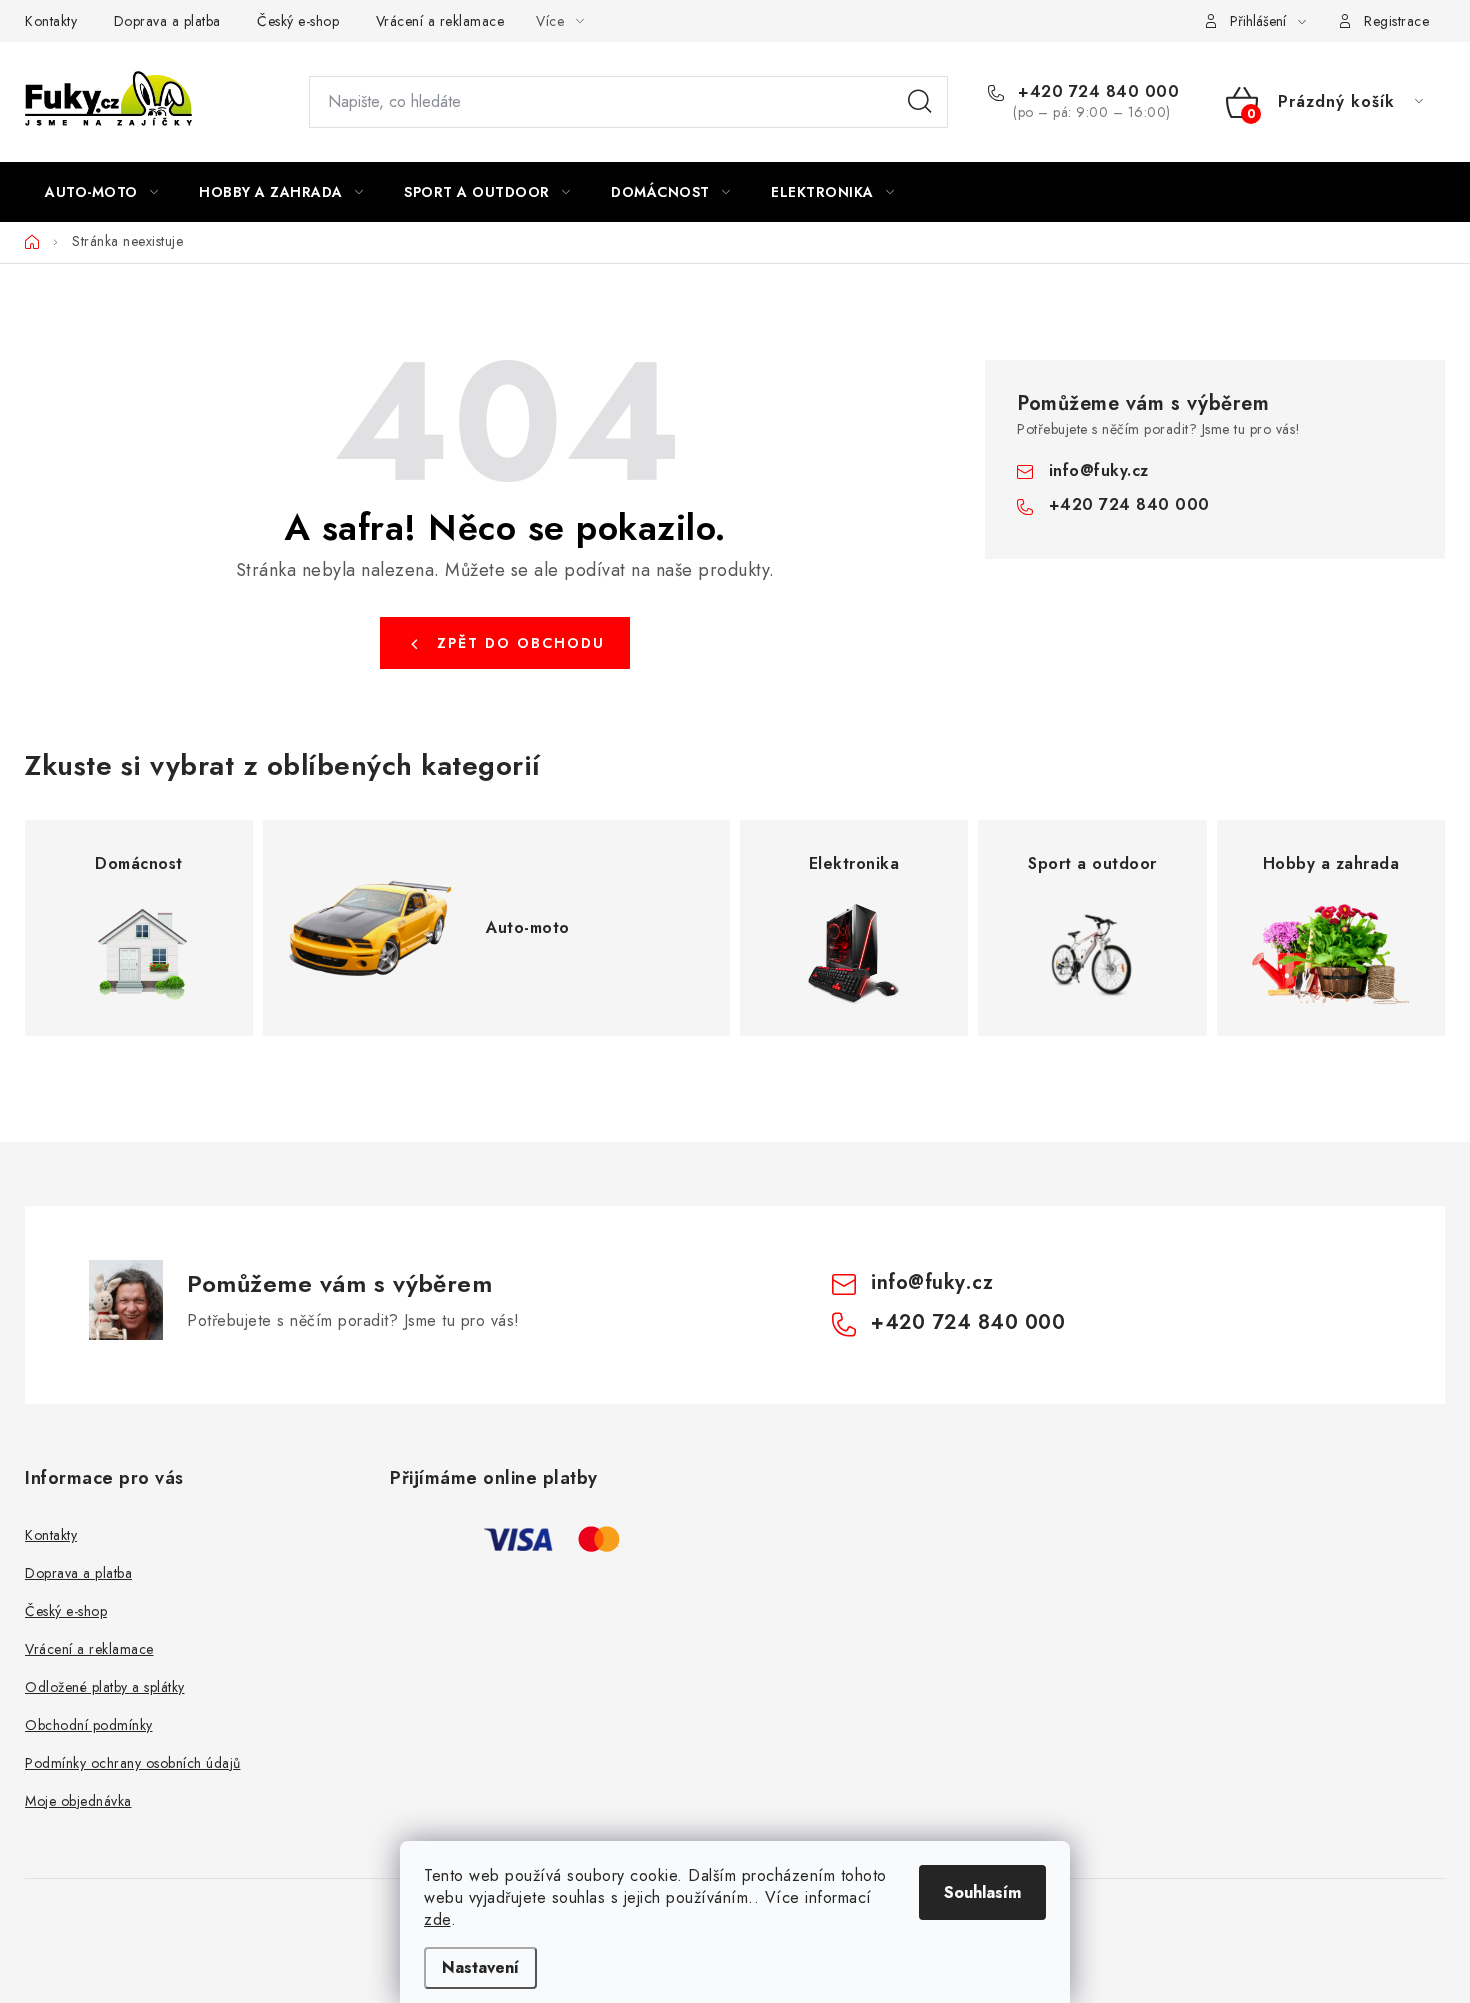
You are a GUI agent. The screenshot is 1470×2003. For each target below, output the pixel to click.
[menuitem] (101, 192)
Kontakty (51, 21)
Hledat (920, 102)
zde (437, 1919)
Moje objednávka (78, 1801)
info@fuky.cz (1099, 470)
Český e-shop (298, 21)
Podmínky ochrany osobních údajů (133, 1763)
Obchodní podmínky (89, 1725)
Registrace (1396, 21)
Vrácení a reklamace (440, 21)
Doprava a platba (167, 21)
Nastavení (480, 1967)
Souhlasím (982, 1892)
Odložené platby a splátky (105, 1687)
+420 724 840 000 (1096, 92)
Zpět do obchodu (521, 643)
